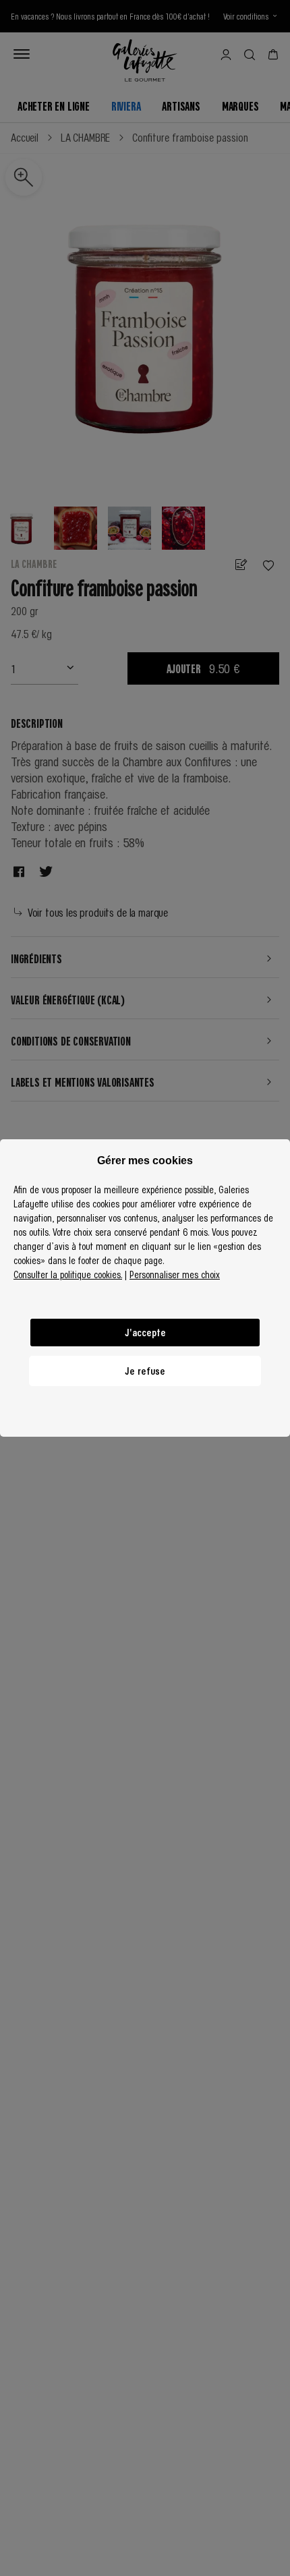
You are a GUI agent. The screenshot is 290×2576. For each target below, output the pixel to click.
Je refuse (145, 1371)
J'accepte (145, 1332)
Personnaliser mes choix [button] (175, 1274)
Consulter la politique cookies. (68, 1274)
